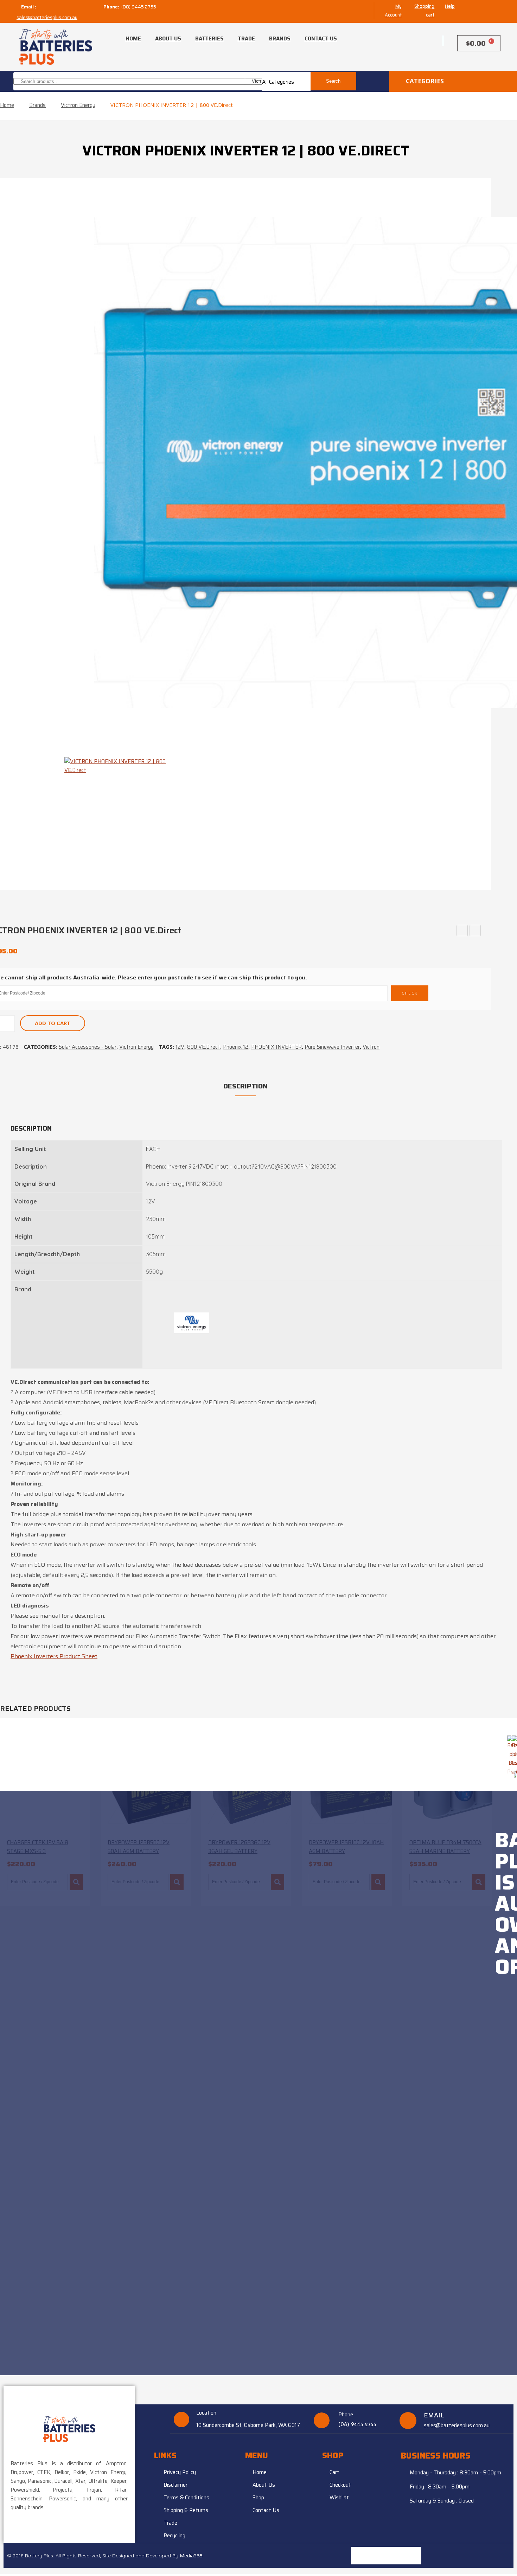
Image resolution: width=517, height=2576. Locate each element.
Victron (371, 1047)
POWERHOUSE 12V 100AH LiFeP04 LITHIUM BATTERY (462, 931)
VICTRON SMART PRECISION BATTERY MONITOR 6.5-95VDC (475, 931)
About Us (168, 39)
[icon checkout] (428, 41)
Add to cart (53, 1023)
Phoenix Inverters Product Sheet (54, 1656)
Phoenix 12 (236, 1047)
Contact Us (321, 39)
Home (133, 39)
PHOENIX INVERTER (276, 1047)
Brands (280, 39)
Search (333, 81)
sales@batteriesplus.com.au (47, 17)
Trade (246, 39)
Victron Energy (78, 105)
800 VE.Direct (204, 1047)
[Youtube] (395, 2556)
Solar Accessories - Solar (88, 1047)
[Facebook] (413, 2556)
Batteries (209, 39)
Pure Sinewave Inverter (332, 1047)
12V (180, 1047)
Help (450, 6)
